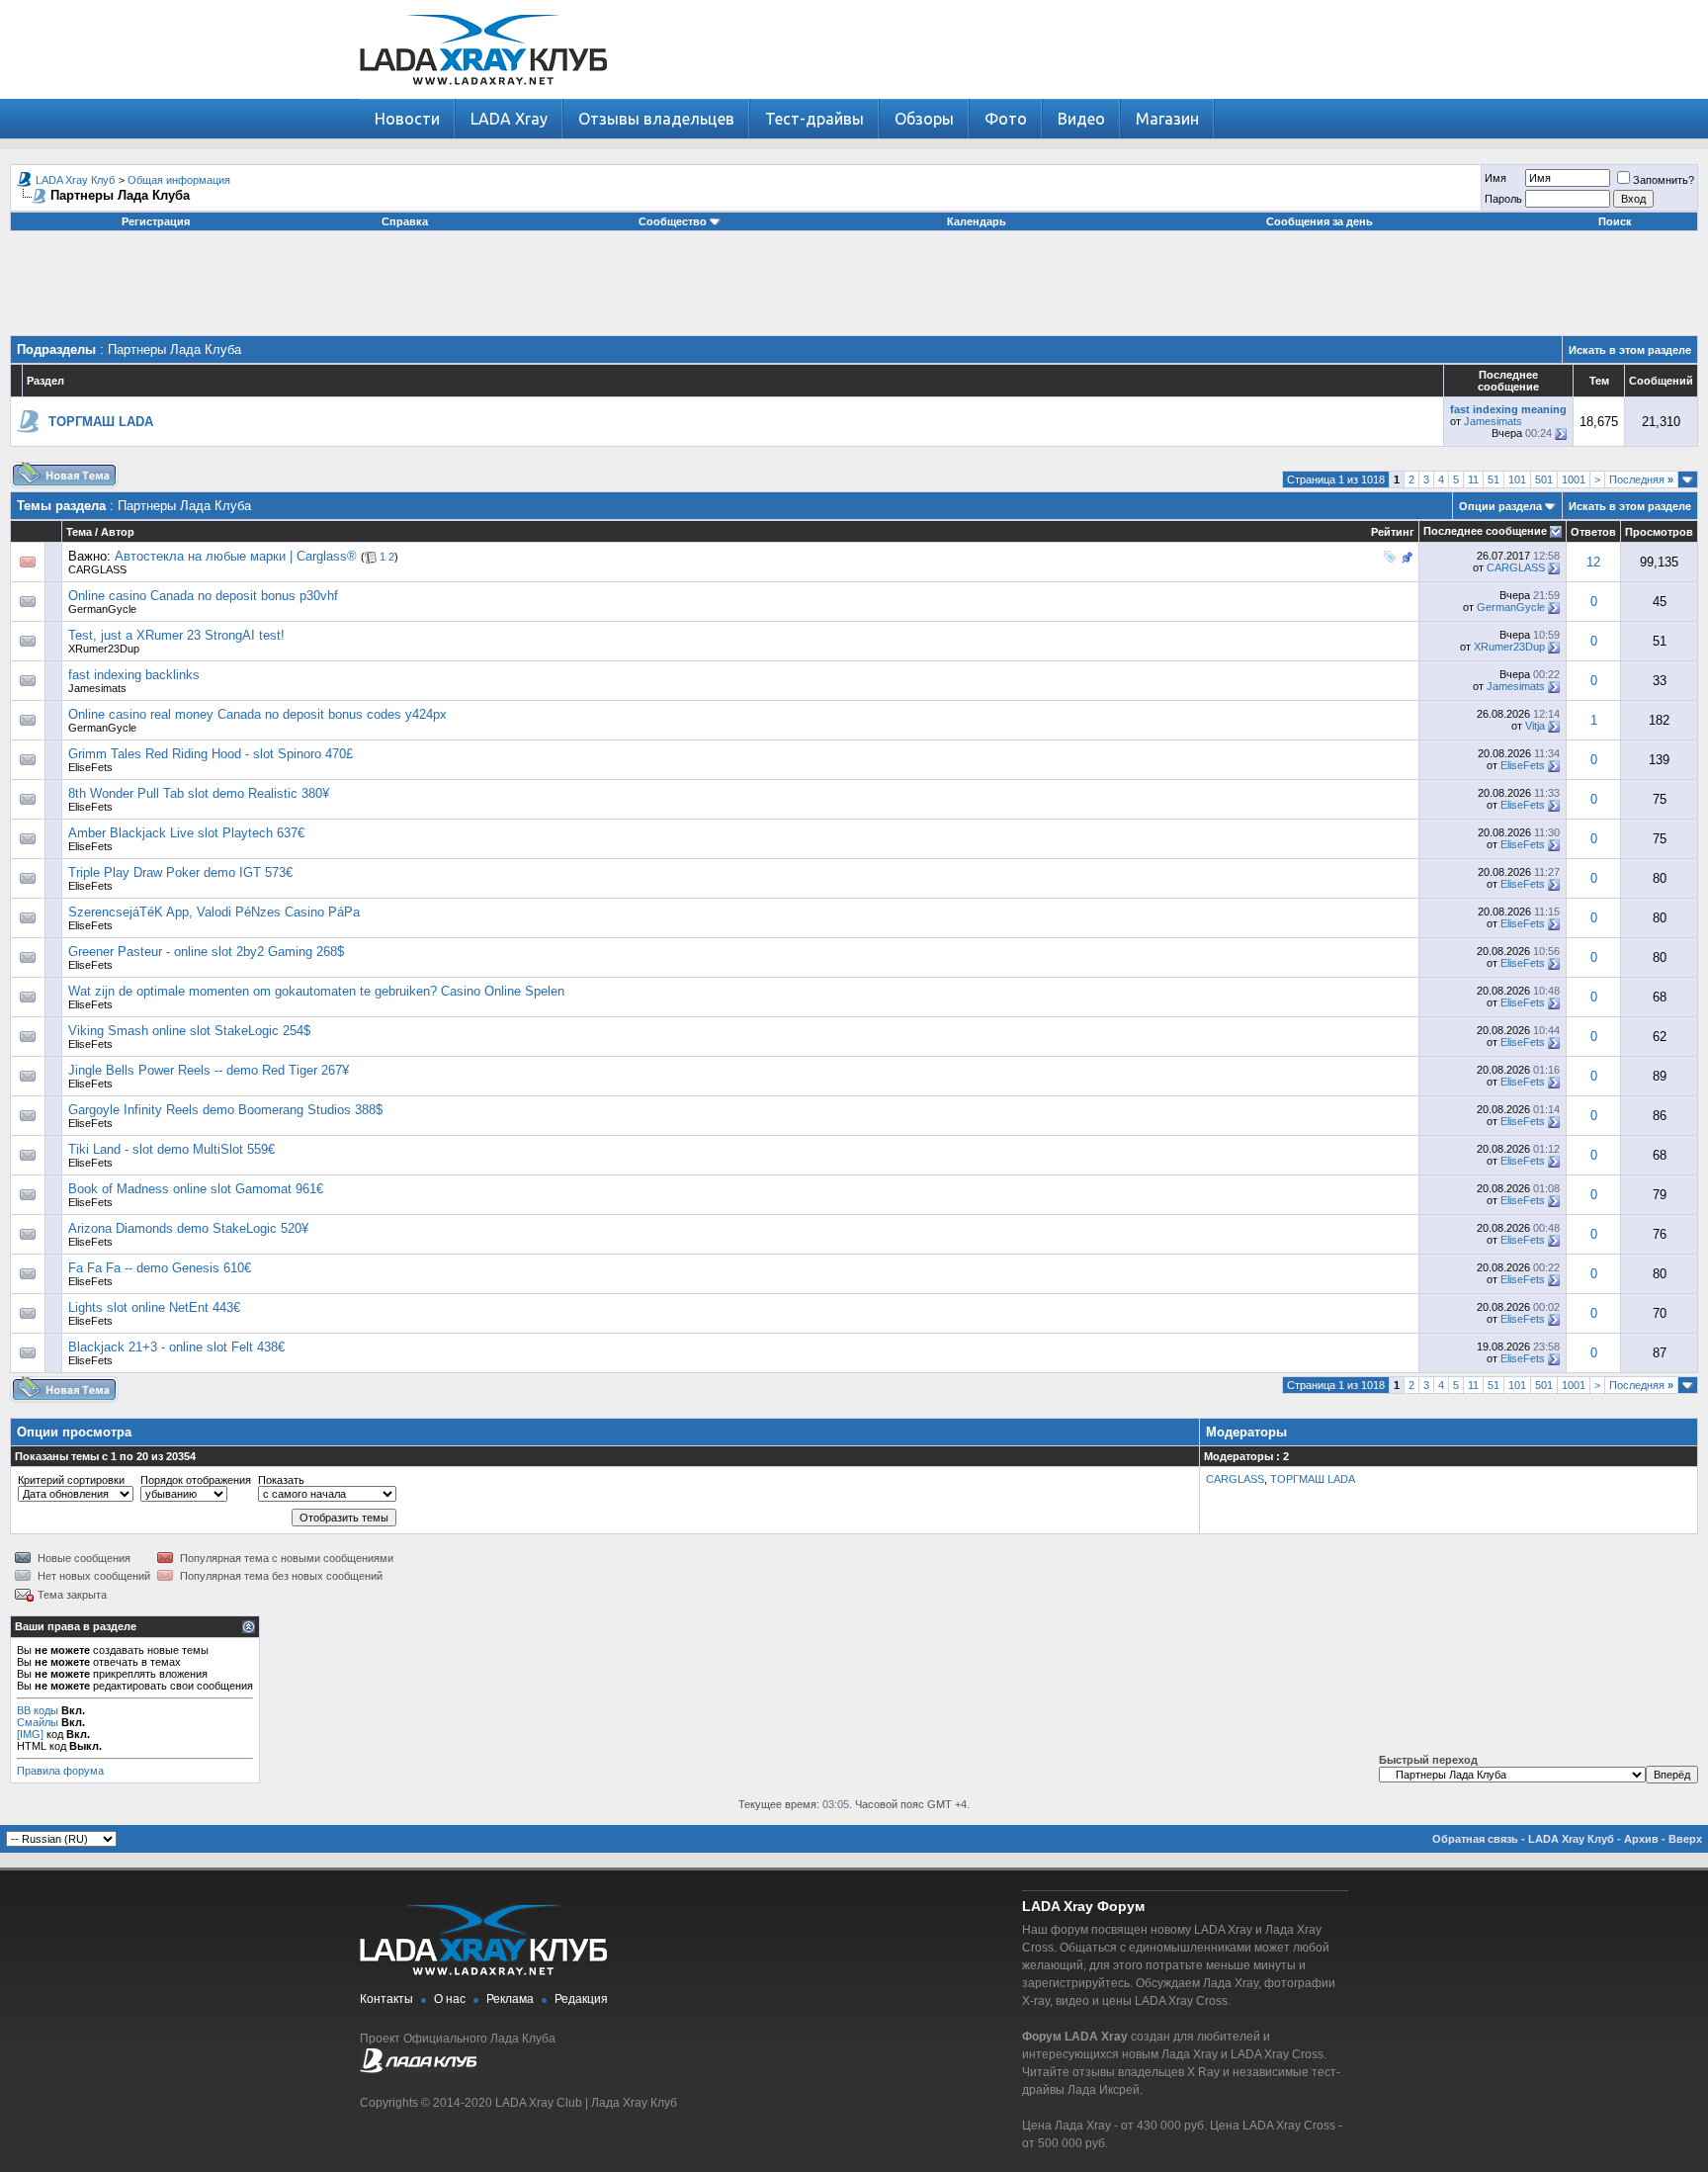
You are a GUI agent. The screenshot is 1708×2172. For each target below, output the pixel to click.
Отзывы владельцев (656, 119)
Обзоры (924, 119)
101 (1517, 479)
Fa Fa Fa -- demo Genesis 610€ (160, 1268)
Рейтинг (1393, 532)
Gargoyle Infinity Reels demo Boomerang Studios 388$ (225, 1110)
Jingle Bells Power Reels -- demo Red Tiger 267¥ (209, 1070)
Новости (407, 119)
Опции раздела (1500, 506)
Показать (281, 1480)
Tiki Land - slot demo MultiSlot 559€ (171, 1149)
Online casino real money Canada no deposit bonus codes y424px (257, 714)
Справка (405, 221)
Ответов (1593, 532)
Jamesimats (1493, 421)
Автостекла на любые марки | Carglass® (236, 556)
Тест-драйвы (814, 119)
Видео (1081, 119)
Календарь (977, 221)
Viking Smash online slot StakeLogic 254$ (189, 1031)
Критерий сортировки (71, 1480)
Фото (1006, 119)
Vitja (1535, 726)
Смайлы (38, 1722)
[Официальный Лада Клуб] (418, 2069)
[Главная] (483, 94)
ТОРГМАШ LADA (1313, 1479)
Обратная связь (1475, 1839)
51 (1494, 479)
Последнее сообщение (1485, 531)
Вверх (1685, 1839)
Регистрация (156, 221)
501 (1544, 479)
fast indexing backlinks (134, 675)
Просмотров (1659, 532)
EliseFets (90, 767)
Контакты (386, 1999)
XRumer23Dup (104, 649)
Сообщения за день (1320, 221)
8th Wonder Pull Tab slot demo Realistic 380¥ (199, 793)
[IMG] (30, 1734)
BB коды (38, 1710)
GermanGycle (102, 609)
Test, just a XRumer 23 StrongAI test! (176, 635)
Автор (118, 532)
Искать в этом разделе (1630, 350)
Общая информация (179, 180)
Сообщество (673, 221)
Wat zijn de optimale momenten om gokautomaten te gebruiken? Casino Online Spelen (316, 991)
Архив (1641, 1839)
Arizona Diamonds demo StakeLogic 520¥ (188, 1228)
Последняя (1641, 479)
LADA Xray (509, 119)
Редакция (581, 1999)
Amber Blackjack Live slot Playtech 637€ (186, 833)
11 (1473, 479)
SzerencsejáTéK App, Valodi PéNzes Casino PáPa (214, 912)
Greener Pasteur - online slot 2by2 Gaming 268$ (206, 952)
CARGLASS (97, 569)
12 (1593, 562)
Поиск (1615, 221)
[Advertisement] (854, 291)
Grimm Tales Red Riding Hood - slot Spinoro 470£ (211, 754)
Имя (1495, 178)
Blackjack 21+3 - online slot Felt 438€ (176, 1347)
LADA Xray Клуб (75, 180)
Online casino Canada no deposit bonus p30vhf (203, 596)
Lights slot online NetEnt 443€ (154, 1307)
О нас (450, 1999)
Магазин (1167, 119)
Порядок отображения (196, 1480)
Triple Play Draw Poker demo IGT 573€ (180, 872)
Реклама (510, 1999)
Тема (79, 532)
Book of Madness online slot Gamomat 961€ (196, 1189)
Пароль (1503, 199)
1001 (1574, 479)
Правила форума (60, 1771)
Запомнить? (1664, 180)
